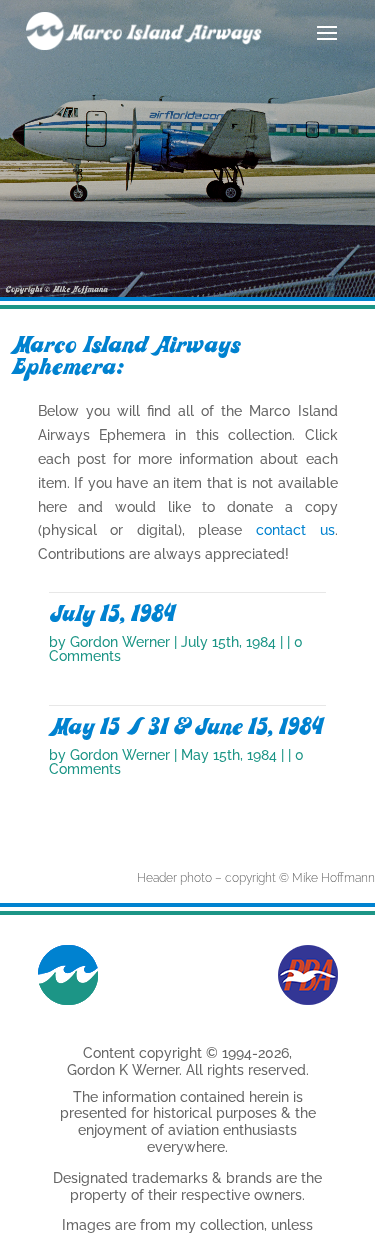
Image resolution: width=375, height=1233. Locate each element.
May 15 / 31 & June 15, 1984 (186, 727)
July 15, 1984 (112, 614)
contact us (295, 530)
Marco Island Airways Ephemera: (125, 356)
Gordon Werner (120, 642)
